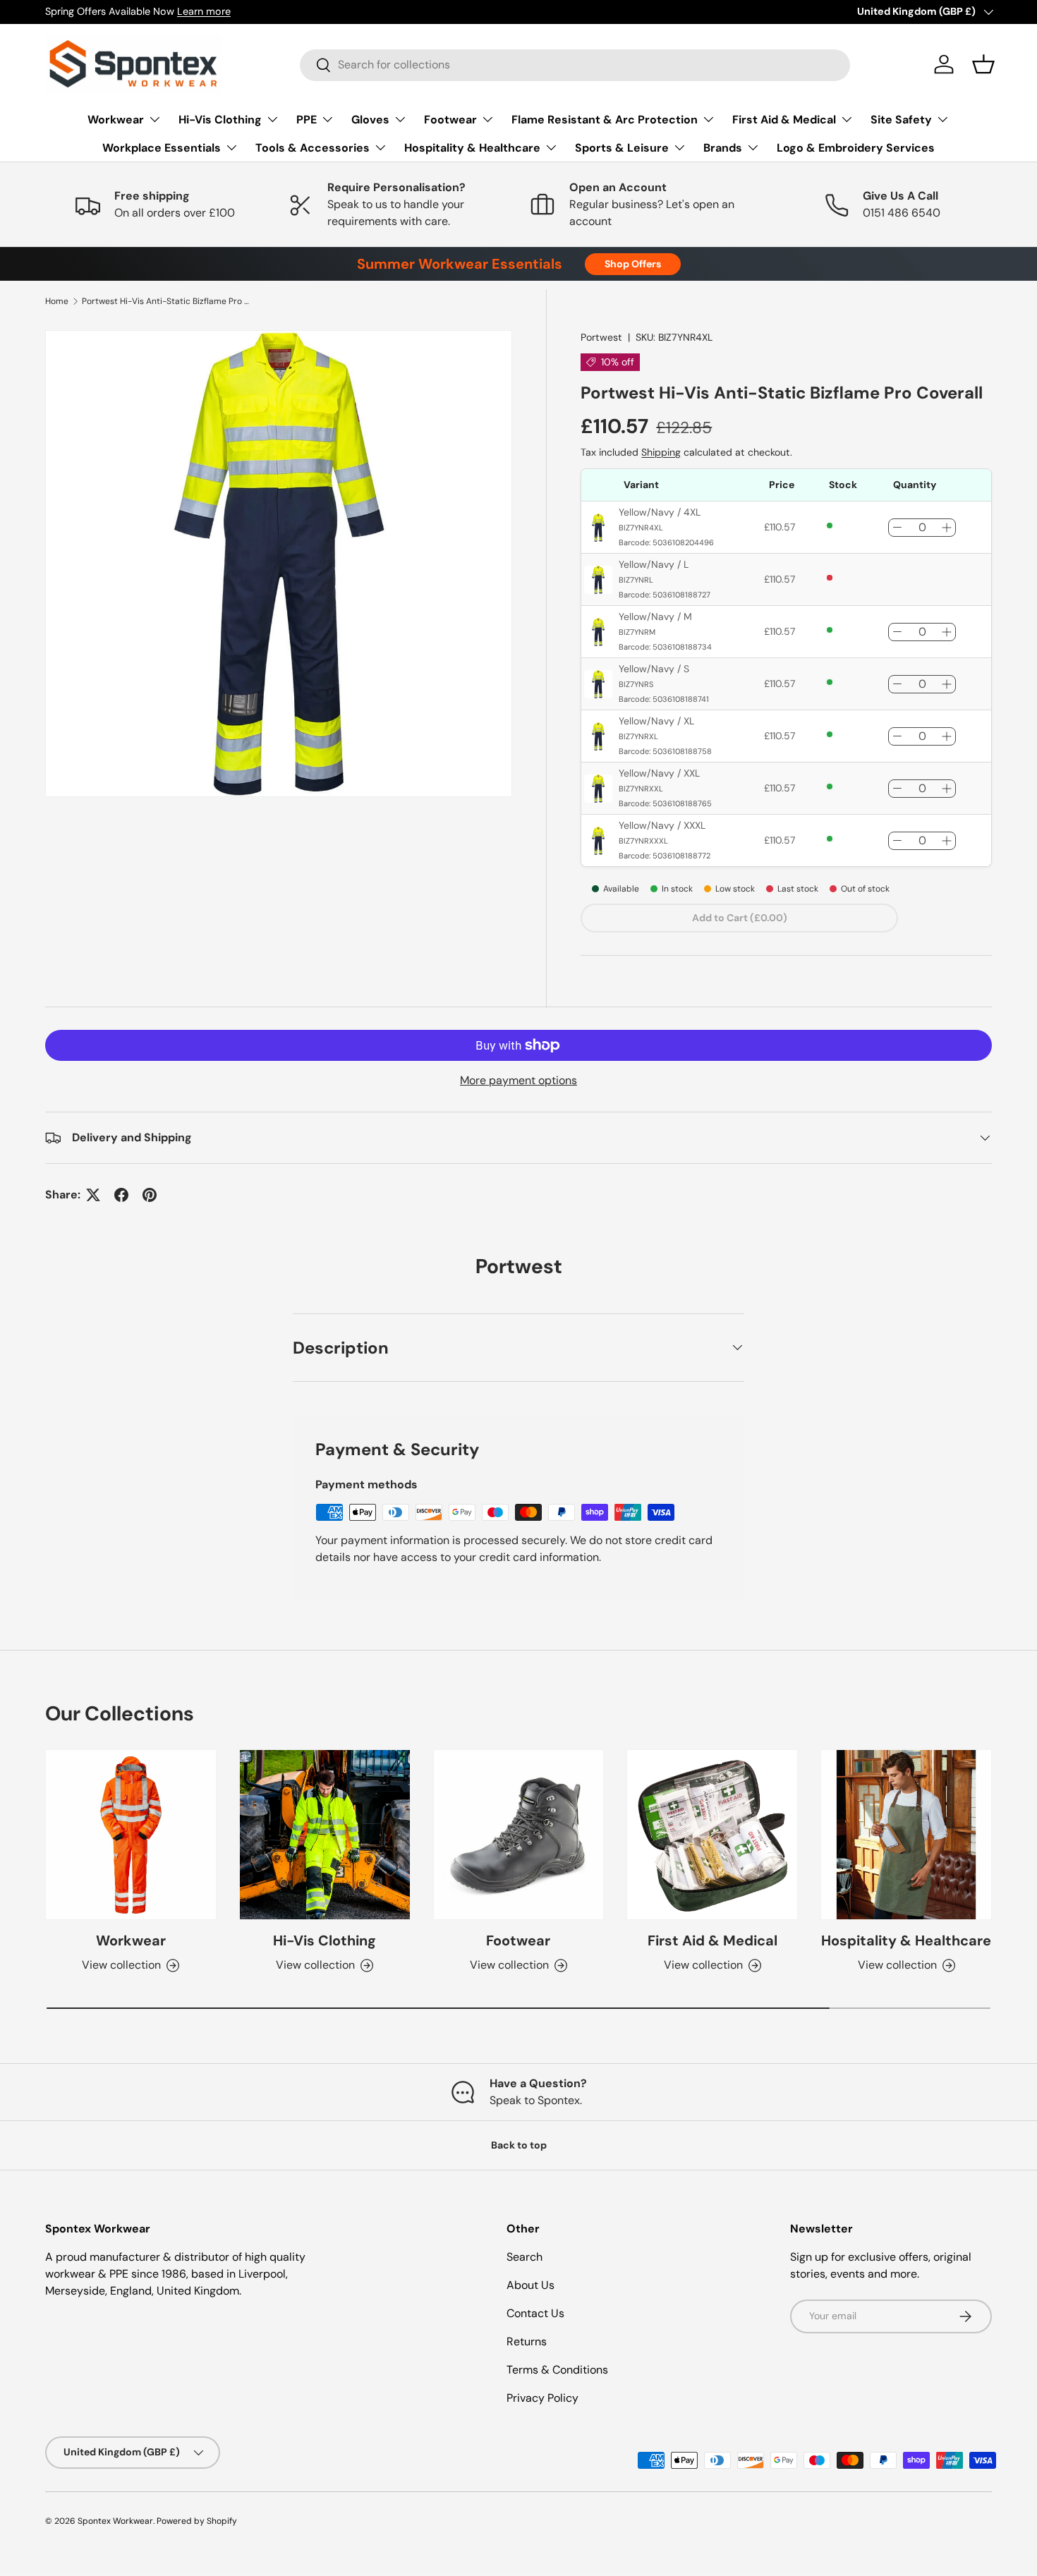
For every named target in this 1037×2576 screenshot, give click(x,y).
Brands (723, 148)
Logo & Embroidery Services (856, 148)
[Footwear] (519, 1835)
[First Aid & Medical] (712, 1835)
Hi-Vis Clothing (220, 120)
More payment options (518, 1080)
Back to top (519, 2145)
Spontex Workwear (115, 2521)
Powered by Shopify (197, 2521)
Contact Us (535, 2313)
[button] (983, 64)
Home (57, 301)
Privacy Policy (542, 2398)
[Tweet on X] (93, 1195)
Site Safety (901, 120)
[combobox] (575, 65)
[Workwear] (131, 1835)
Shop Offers (633, 264)
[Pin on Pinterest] (150, 1195)
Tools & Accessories (313, 148)
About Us (530, 2285)
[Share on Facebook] (121, 1195)
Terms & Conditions (557, 2370)
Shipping (661, 452)
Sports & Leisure (622, 148)
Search (524, 2257)
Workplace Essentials (162, 148)
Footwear (450, 120)
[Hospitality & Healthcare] (906, 1835)
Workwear (116, 120)
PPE (307, 120)
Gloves (370, 120)
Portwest (601, 337)
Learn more (204, 11)
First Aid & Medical (784, 120)
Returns (527, 2341)
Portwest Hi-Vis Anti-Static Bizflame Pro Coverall (166, 301)
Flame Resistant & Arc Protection (605, 120)
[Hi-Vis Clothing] (325, 1835)
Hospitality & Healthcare (472, 148)
